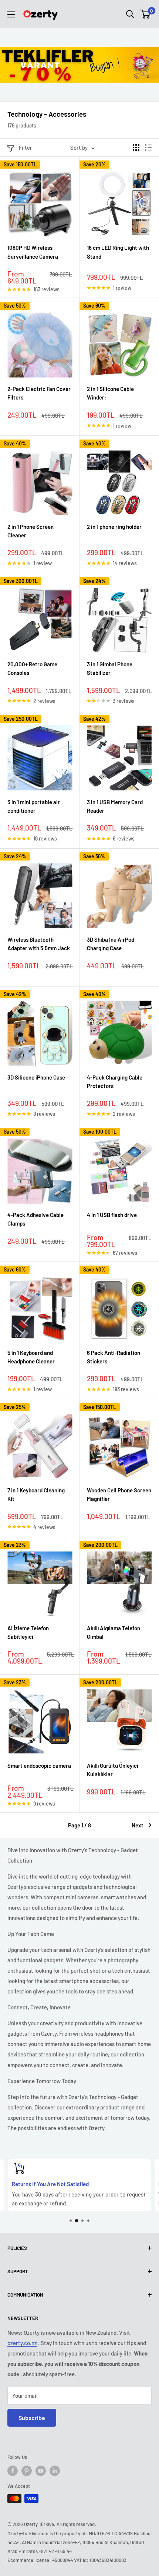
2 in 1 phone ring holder (114, 527)
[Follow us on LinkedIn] (55, 2471)
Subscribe (32, 2418)
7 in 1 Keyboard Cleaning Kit (36, 1494)
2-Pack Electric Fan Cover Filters (39, 393)
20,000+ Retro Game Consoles (32, 668)
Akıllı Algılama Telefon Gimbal (114, 1632)
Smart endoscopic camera (39, 1766)
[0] (146, 14)
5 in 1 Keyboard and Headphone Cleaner (31, 1357)
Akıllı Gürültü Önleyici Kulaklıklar (113, 1770)
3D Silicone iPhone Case (36, 1077)
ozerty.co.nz (22, 2343)
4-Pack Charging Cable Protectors (115, 1082)
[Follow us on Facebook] (13, 2471)
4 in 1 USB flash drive (112, 1215)
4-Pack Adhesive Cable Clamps (35, 1219)
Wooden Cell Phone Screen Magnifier (119, 1494)
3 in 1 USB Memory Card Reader (115, 806)
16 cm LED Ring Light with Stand (118, 252)
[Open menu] (11, 14)
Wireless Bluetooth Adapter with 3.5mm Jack (39, 944)
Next (138, 1825)
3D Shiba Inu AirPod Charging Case (111, 944)
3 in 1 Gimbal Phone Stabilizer (110, 668)
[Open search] (130, 14)
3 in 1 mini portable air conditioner (34, 806)
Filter (26, 147)
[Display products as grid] (136, 147)
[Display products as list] (148, 147)
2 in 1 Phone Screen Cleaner (31, 531)
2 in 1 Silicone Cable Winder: (110, 393)
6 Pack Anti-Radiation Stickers (114, 1357)
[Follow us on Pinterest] (27, 2471)
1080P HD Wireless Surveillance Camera (33, 252)
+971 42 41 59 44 (55, 2551)
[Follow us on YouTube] (41, 2471)
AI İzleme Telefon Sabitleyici (28, 1632)
